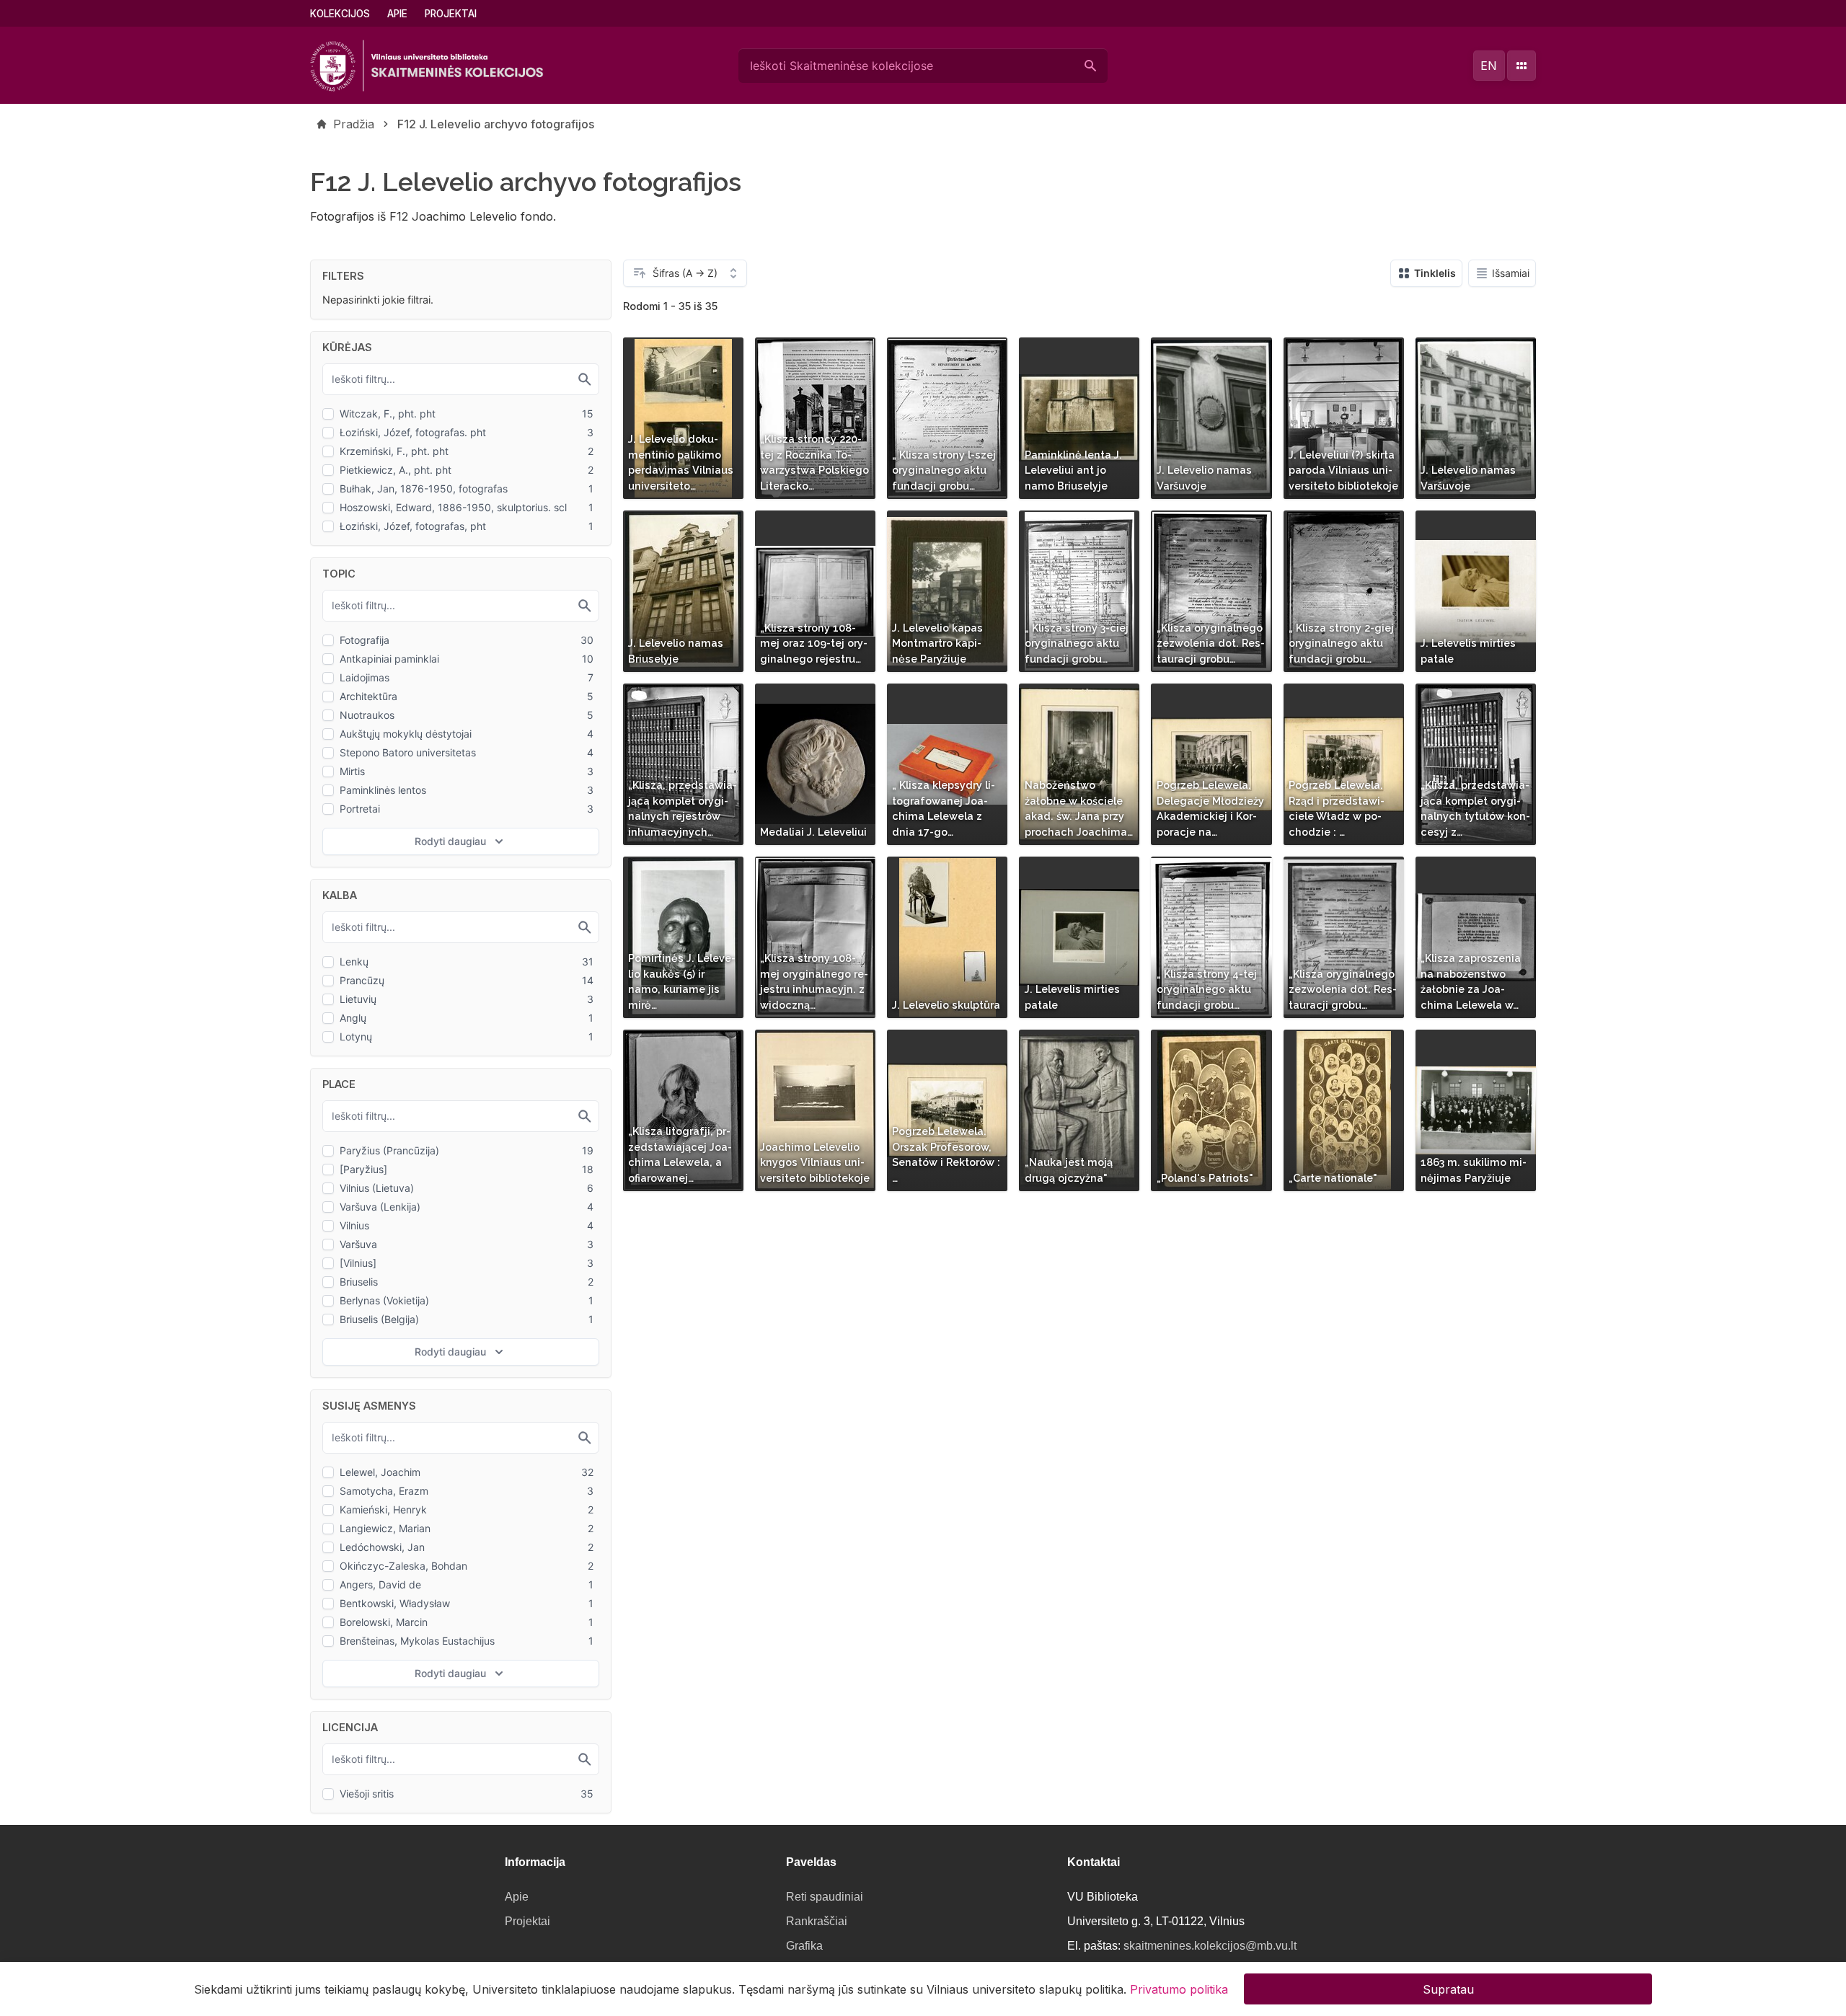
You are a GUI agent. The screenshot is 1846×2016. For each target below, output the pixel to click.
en (1489, 66)
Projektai (451, 14)
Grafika (804, 1946)
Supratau (1448, 1989)
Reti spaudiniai (825, 1897)
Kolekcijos (340, 14)
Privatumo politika (1179, 1989)
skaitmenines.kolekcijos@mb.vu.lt (1210, 1946)
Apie (397, 14)
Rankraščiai (817, 1921)
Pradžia (354, 124)
